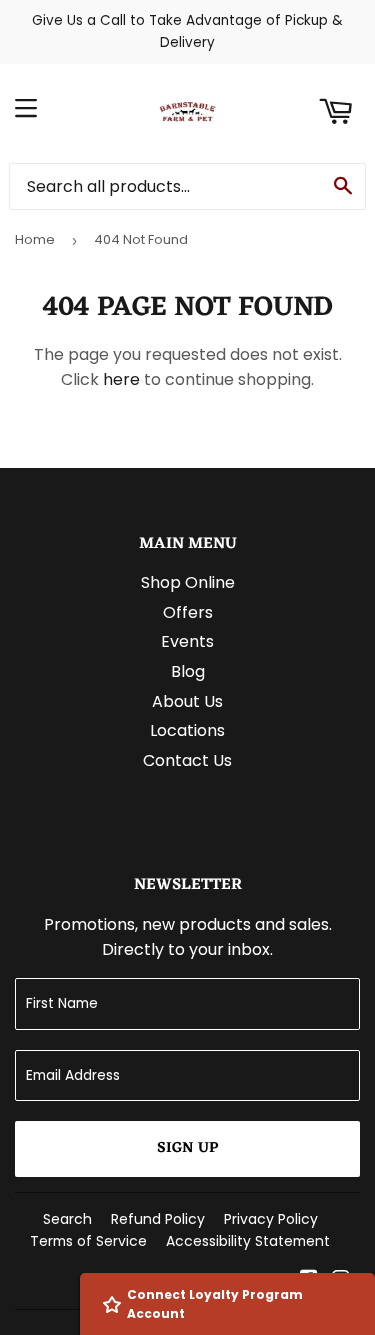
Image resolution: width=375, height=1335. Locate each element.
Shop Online (188, 582)
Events (187, 641)
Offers (188, 612)
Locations (187, 730)
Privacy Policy (271, 1219)
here (121, 379)
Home (35, 239)
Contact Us (187, 760)
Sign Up (187, 1148)
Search (67, 1219)
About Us (187, 701)
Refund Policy (158, 1219)
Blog (188, 671)
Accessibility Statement (248, 1241)
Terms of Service (88, 1241)
